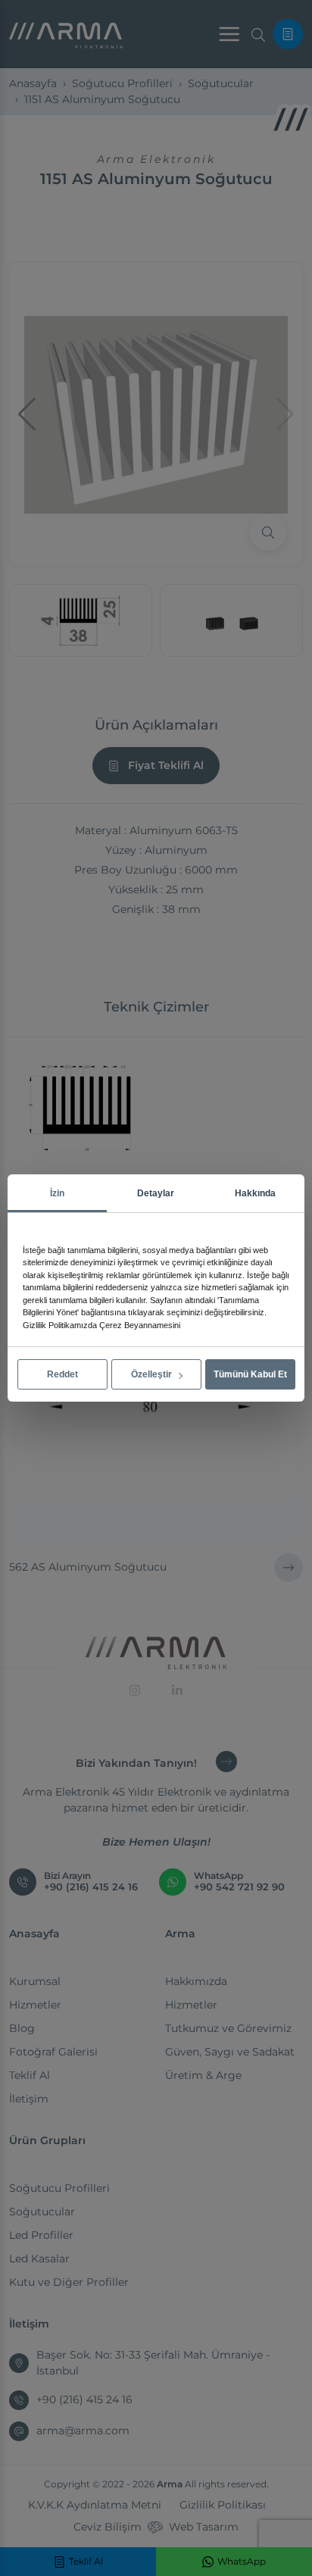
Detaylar (156, 1193)
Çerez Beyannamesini (140, 1325)
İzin (57, 1193)
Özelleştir (153, 1374)
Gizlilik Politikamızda (60, 1325)
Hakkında (255, 1193)
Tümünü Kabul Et (250, 1374)
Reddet (62, 1374)
